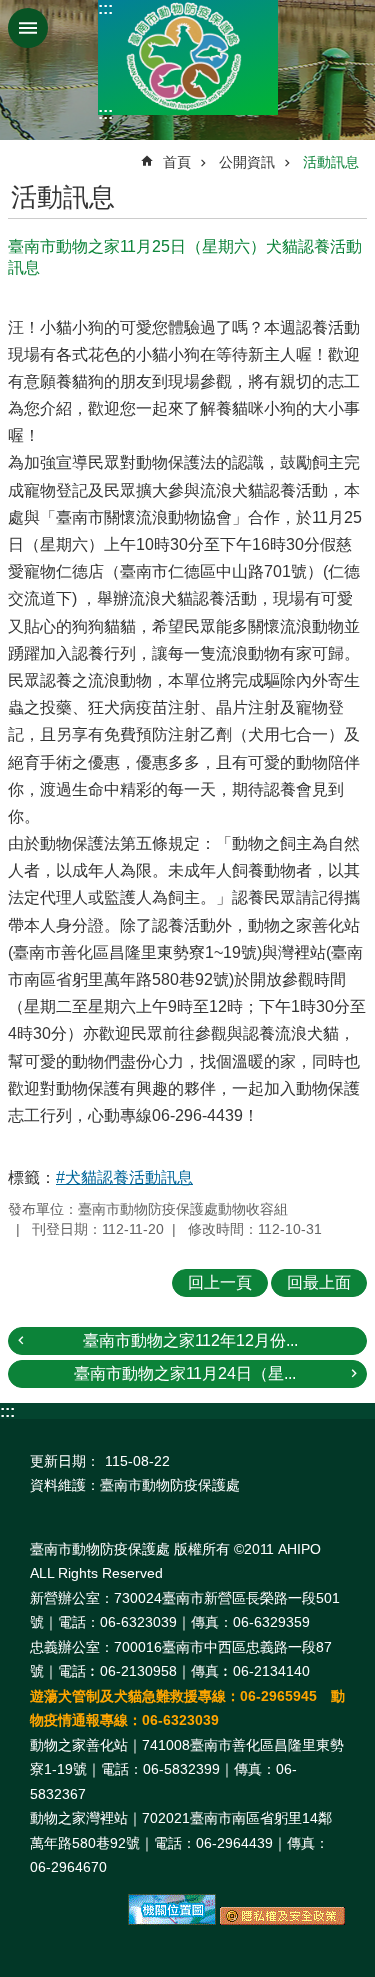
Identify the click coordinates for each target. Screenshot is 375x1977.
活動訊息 (331, 162)
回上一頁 (220, 1282)
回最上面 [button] (319, 1282)
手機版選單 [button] (28, 28)
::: (105, 8)
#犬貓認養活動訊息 (124, 1177)
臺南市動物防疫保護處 (188, 57)
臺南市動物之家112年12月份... (190, 1340)
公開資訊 (247, 162)
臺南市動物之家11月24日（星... (185, 1373)
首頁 (177, 162)
